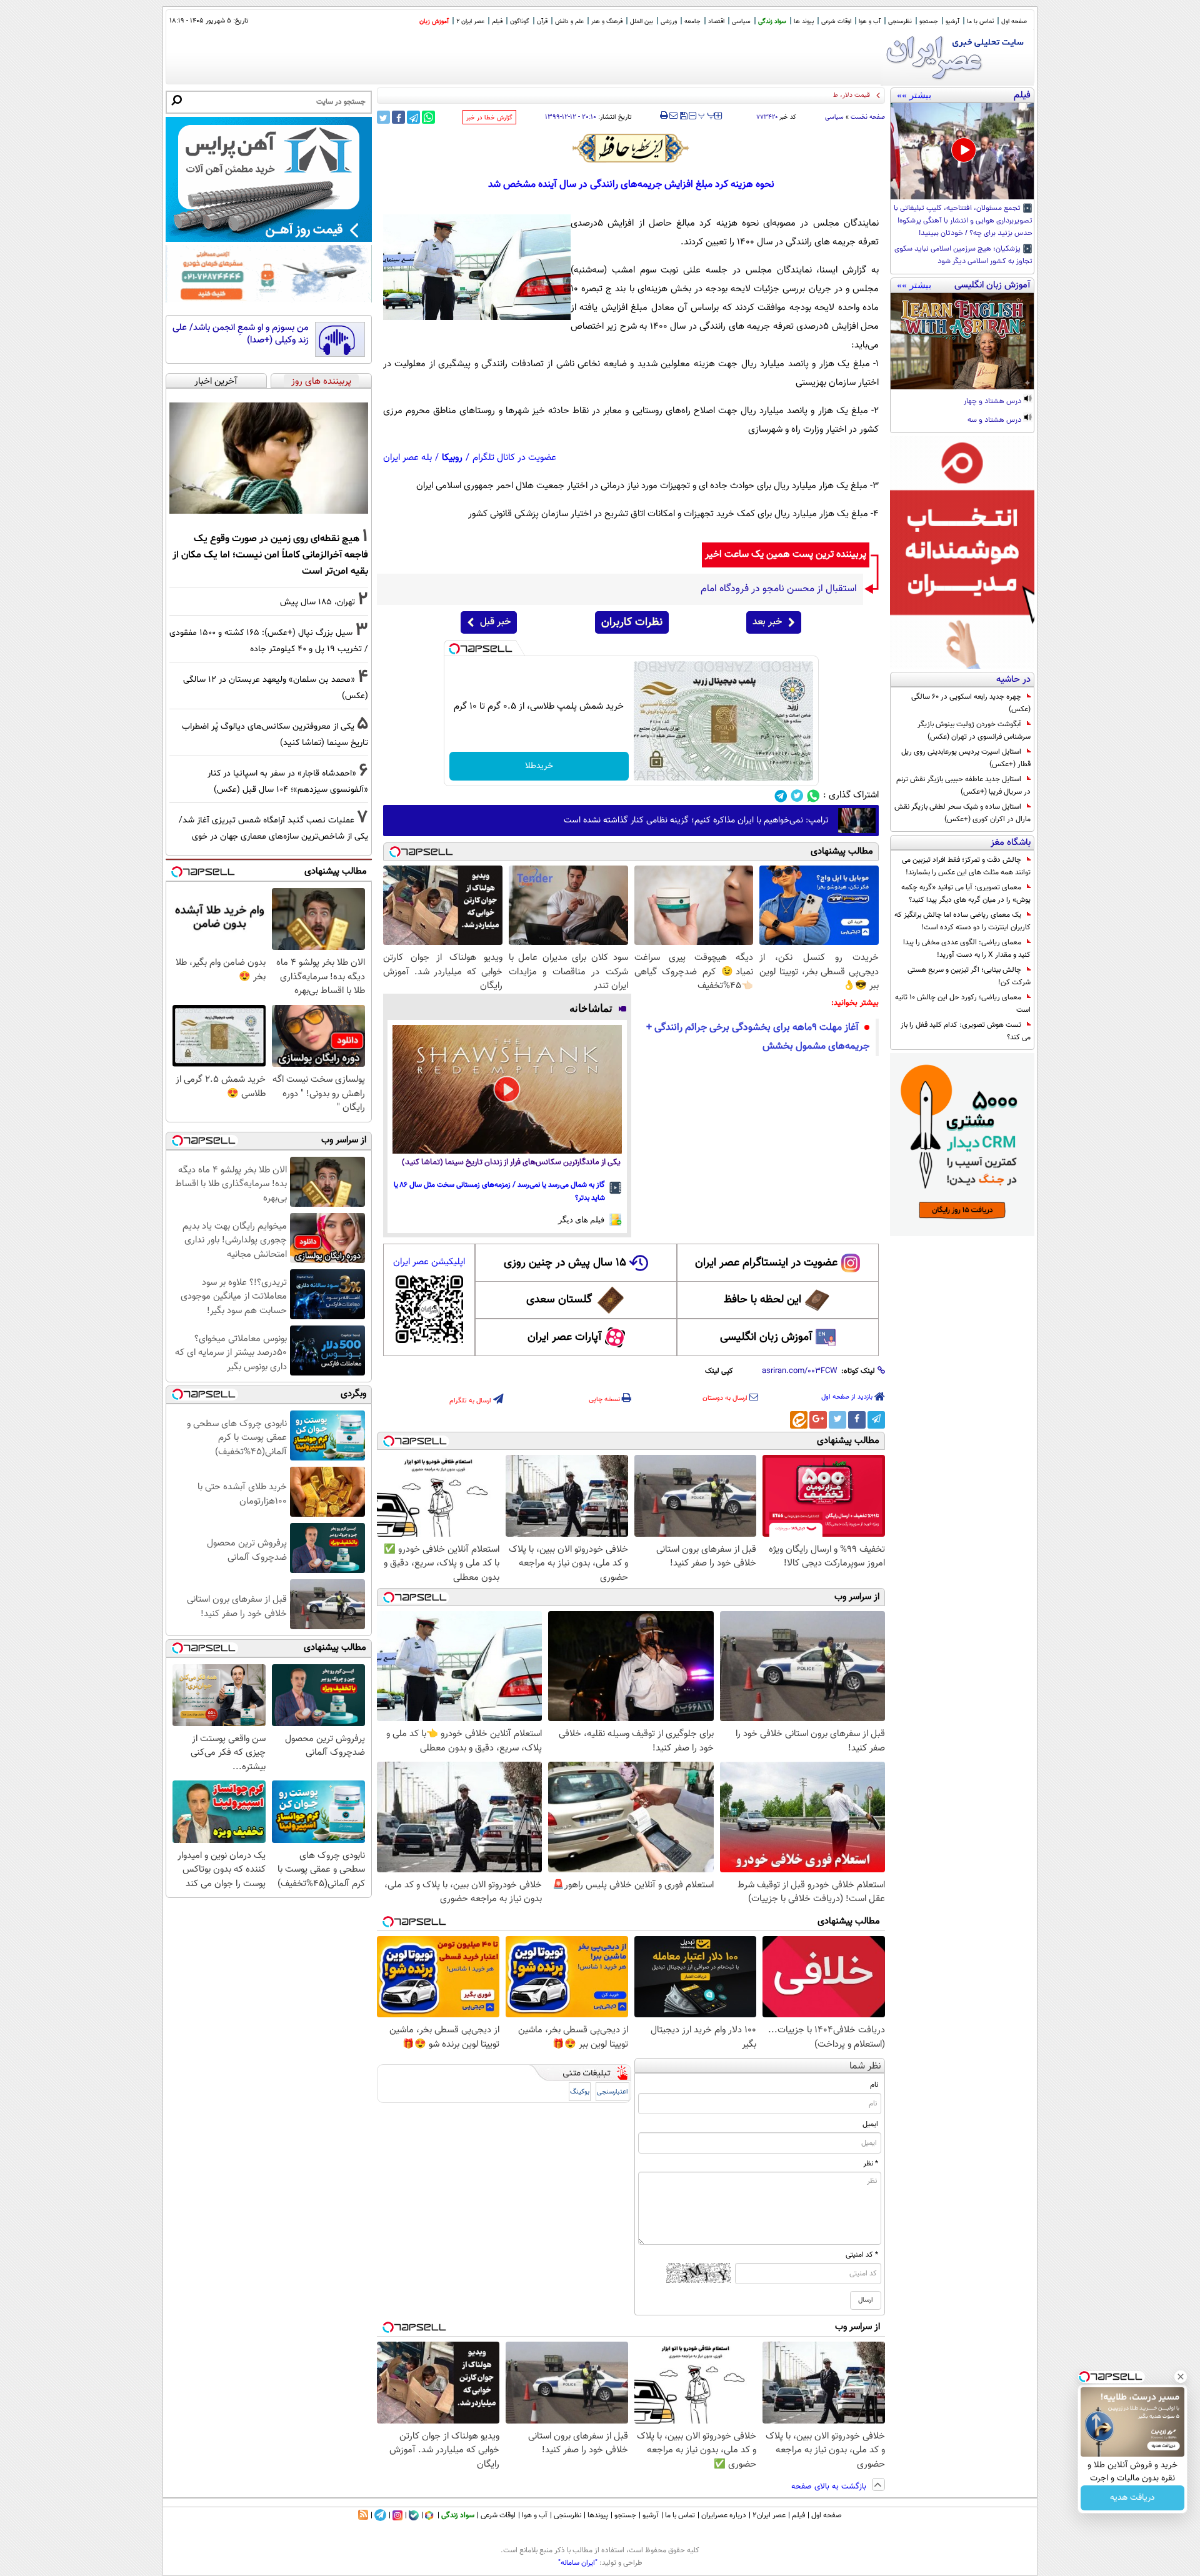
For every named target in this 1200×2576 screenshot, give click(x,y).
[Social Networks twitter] (797, 796)
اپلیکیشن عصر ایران (429, 1262)
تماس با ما (980, 22)
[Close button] (1181, 2377)
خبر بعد (767, 622)
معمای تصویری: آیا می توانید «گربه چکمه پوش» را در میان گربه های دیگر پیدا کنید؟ (966, 894)
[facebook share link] (398, 117)
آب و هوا (870, 22)
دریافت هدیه (1132, 2498)
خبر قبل (495, 622)
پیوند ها (804, 22)
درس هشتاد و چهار (993, 402)
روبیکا (452, 458)
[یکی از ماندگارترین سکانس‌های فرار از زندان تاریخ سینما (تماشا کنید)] (507, 1089)
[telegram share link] (413, 117)
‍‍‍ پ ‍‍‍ (707, 114)
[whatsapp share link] (428, 117)
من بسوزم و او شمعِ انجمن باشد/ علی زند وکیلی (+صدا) (241, 334)
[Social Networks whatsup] (813, 796)
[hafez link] (631, 148)
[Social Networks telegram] (781, 796)
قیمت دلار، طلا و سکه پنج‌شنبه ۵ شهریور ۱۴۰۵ (806, 95)
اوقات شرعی (836, 22)
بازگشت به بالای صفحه (830, 2487)
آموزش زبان (434, 22)
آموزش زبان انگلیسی (766, 1337)
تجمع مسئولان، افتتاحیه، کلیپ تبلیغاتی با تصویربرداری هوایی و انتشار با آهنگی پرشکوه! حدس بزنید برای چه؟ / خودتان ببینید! (963, 221)
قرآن (542, 22)
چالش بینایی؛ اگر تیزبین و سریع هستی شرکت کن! (969, 976)
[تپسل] (454, 649)
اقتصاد (716, 22)
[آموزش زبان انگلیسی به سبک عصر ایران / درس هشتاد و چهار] (962, 341)
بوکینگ (580, 2092)
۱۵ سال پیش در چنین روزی (565, 1263)
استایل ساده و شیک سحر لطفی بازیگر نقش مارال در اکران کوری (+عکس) (962, 813)
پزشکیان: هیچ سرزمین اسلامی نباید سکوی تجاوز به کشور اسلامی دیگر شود (963, 256)
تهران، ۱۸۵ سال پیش (317, 602)
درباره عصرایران (724, 2515)
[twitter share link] (383, 117)
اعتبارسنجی (612, 2092)
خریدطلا (539, 766)
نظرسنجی (900, 22)
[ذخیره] (683, 117)
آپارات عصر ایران (565, 1337)
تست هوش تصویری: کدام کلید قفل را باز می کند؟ (966, 1031)
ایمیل (870, 2124)
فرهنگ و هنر (607, 22)
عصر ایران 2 (470, 22)
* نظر (871, 2164)
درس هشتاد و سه (995, 421)
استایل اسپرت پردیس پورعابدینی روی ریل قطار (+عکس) (966, 758)
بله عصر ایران (407, 458)
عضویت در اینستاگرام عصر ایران (766, 1263)
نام (874, 2085)
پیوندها (598, 2515)
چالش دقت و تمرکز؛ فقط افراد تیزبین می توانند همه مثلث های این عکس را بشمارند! (966, 866)
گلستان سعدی (559, 1300)
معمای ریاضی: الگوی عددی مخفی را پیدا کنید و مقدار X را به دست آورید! (967, 949)
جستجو (929, 22)
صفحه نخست (868, 117)
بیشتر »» (914, 95)
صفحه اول (1014, 22)
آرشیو (952, 22)
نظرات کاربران (632, 622)
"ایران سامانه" (578, 2563)
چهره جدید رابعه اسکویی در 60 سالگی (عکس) (971, 703)
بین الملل (642, 22)
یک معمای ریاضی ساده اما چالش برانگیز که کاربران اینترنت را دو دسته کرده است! (962, 921)
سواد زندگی (772, 22)
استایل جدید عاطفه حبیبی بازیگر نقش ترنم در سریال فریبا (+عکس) (963, 786)
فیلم (497, 22)
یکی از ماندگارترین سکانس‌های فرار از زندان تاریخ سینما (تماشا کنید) (511, 1163)
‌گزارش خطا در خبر (489, 118)
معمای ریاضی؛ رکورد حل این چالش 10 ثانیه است (963, 1004)
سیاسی (741, 22)
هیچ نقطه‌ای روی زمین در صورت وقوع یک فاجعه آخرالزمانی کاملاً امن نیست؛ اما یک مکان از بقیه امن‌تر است (270, 555)
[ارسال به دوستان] (673, 116)
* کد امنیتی (862, 2255)
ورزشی (669, 22)
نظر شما (865, 2066)
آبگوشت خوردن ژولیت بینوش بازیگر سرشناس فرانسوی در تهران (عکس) (974, 731)
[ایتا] (799, 1420)
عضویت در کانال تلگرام (514, 458)
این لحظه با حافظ (762, 1300)
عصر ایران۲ (769, 2515)
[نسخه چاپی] (664, 116)
